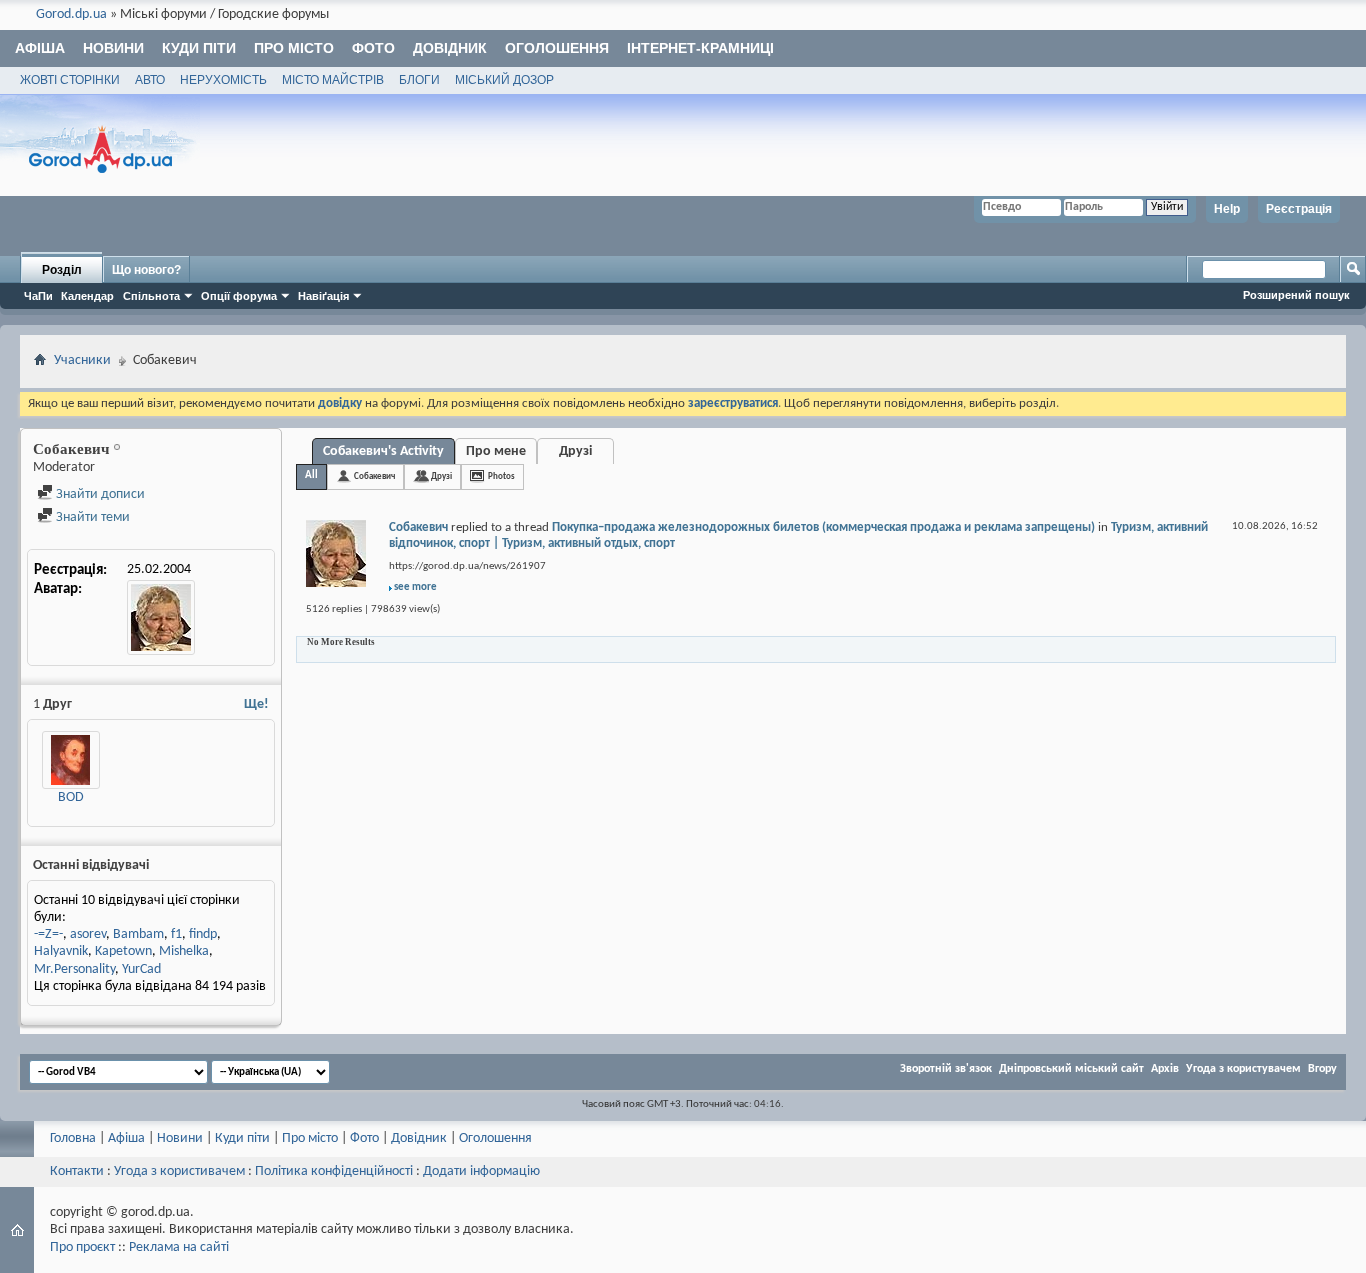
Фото (373, 48)
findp (203, 934)
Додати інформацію (481, 1171)
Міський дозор (504, 80)
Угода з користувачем (1243, 1069)
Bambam (138, 934)
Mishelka (184, 951)
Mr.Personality (74, 969)
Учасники (82, 360)
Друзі (575, 451)
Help (1227, 209)
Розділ (62, 270)
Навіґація (323, 296)
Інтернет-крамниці (700, 48)
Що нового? (146, 270)
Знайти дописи (99, 494)
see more (415, 587)
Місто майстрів (333, 80)
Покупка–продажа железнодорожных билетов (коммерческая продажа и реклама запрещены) (823, 527)
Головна (73, 1138)
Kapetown (123, 951)
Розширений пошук (1296, 295)
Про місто (294, 48)
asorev (88, 934)
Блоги (419, 80)
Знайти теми (91, 517)
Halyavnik (61, 951)
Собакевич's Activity (383, 451)
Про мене (496, 451)
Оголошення (557, 48)
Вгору (1322, 1069)
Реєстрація (1299, 209)
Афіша (40, 48)
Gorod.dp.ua (71, 14)
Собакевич (374, 476)
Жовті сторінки (70, 80)
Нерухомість (223, 80)
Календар (87, 296)
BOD (71, 797)
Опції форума (239, 296)
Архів (1165, 1069)
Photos (501, 476)
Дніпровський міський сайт (1071, 1069)
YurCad (141, 969)
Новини (113, 48)
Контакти (77, 1171)
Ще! (256, 704)
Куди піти (199, 48)
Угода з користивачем (179, 1171)
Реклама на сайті (179, 1247)
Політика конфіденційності (334, 1171)
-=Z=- (48, 934)
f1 (176, 934)
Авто (150, 80)
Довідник (450, 48)
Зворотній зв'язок (946, 1069)
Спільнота (151, 296)
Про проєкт (82, 1247)
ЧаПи (38, 296)
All (311, 475)
